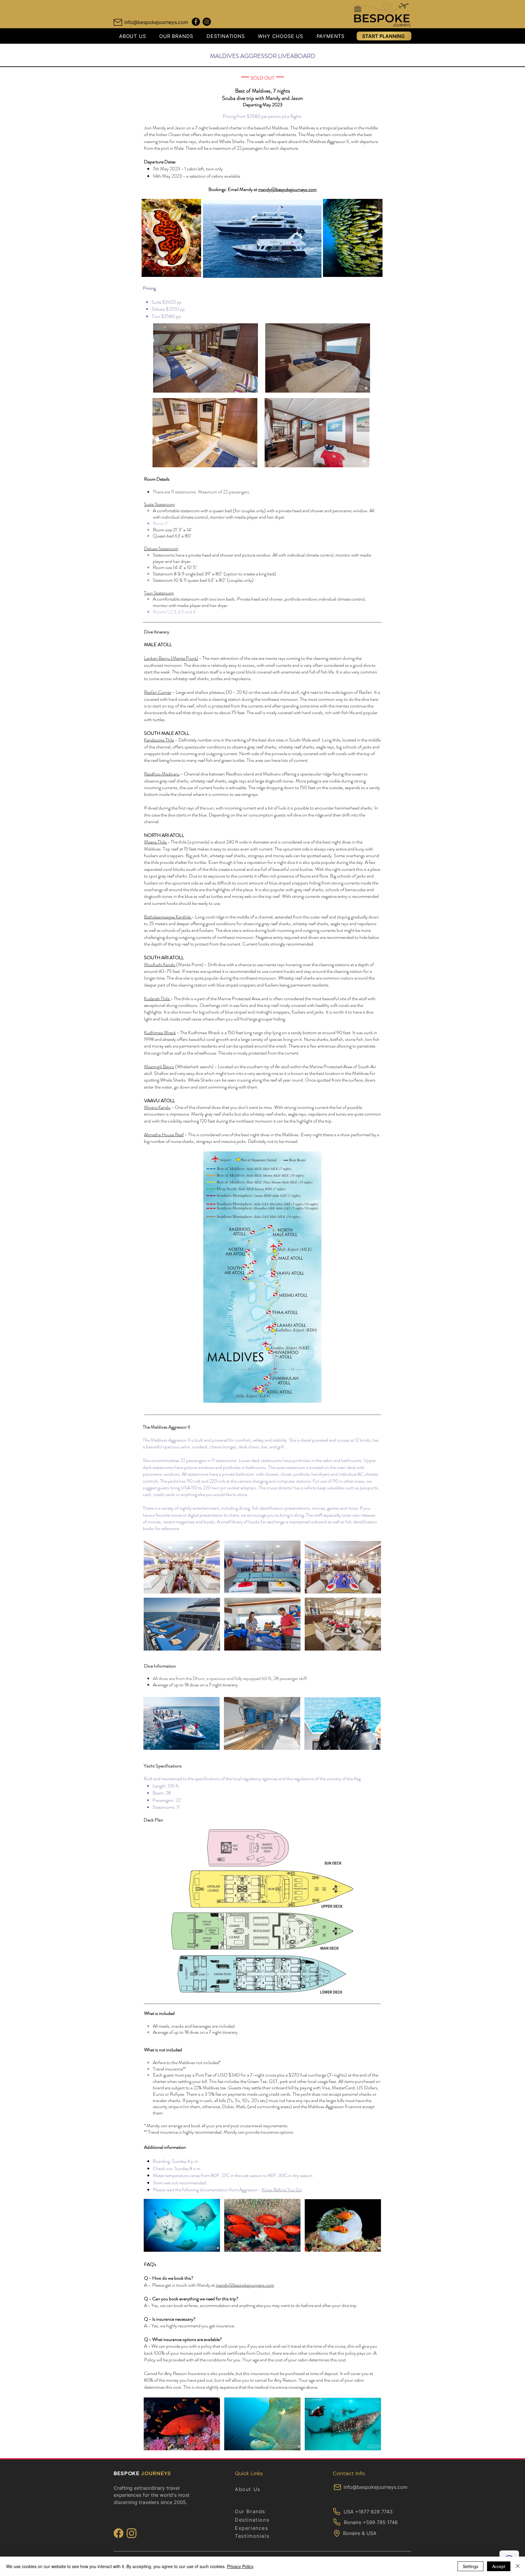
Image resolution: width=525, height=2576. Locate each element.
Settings (470, 2566)
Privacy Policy (240, 2566)
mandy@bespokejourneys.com (287, 189)
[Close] (518, 2566)
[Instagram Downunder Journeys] (207, 22)
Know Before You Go (282, 2190)
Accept (499, 2566)
